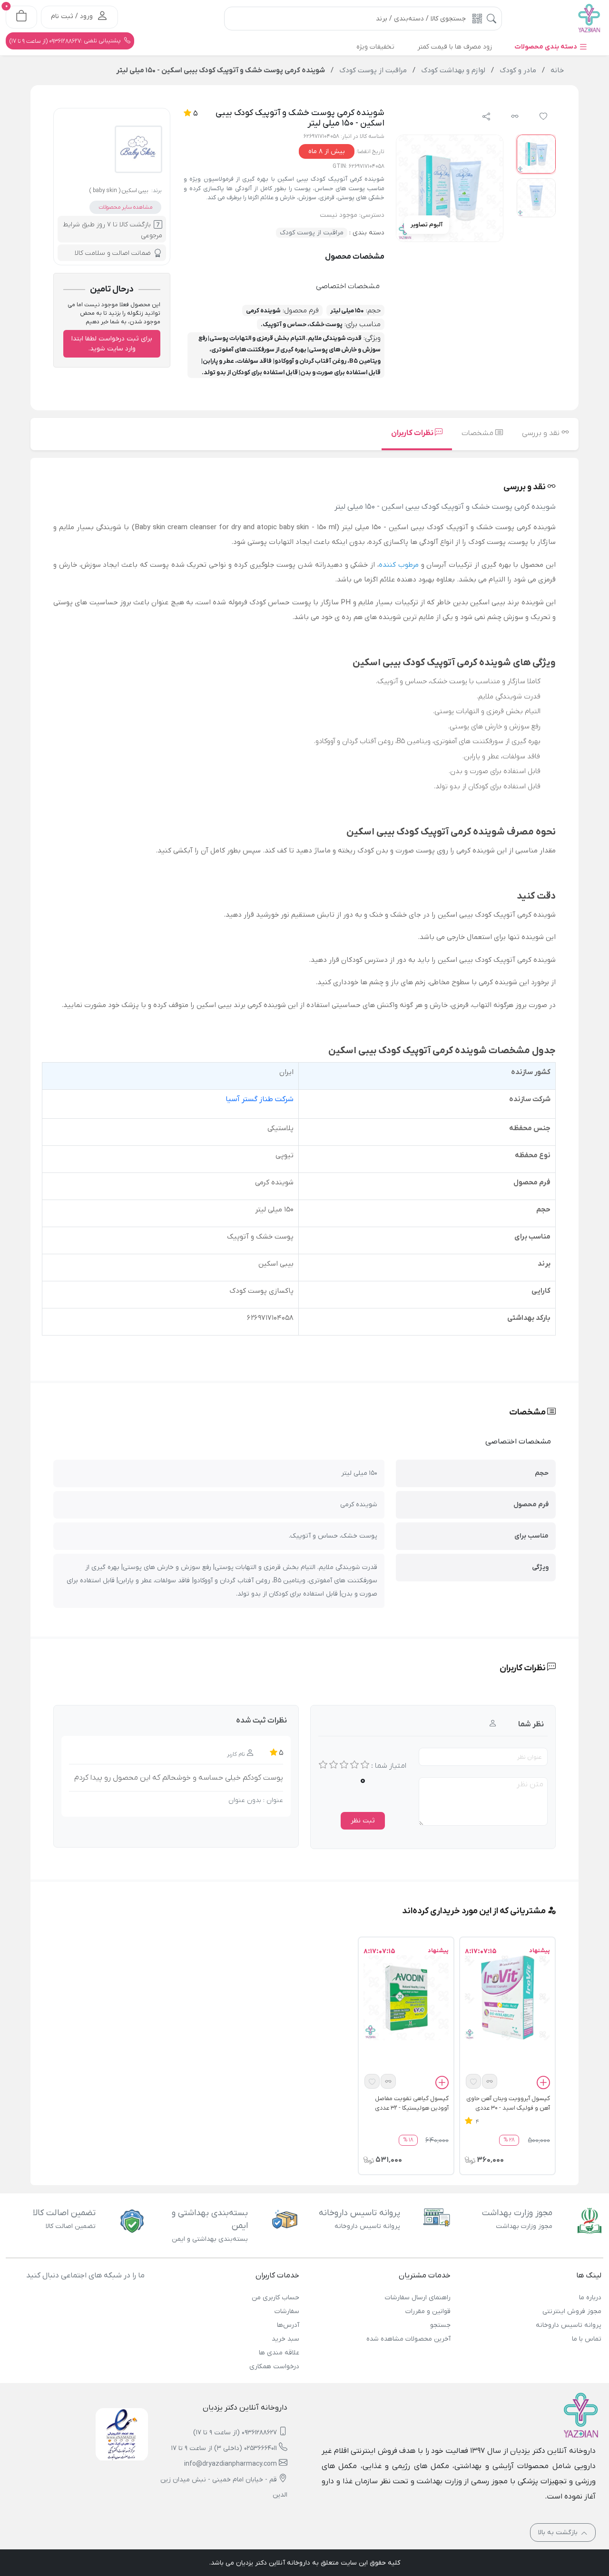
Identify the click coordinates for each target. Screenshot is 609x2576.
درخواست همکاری (274, 2367)
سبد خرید (285, 2339)
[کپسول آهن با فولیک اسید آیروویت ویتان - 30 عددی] (507, 1997)
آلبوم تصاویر (427, 225)
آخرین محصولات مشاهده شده (408, 2339)
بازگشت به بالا (559, 2532)
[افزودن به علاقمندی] (473, 2081)
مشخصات (478, 433)
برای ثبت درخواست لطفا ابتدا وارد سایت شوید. (112, 344)
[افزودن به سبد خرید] (543, 2084)
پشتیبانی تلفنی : (66, 41)
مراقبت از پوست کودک (312, 233)
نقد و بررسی (542, 433)
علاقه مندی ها (279, 2353)
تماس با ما (587, 2339)
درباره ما (590, 2298)
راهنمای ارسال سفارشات (417, 2298)
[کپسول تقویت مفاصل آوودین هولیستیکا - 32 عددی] (406, 1997)
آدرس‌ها (288, 2325)
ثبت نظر (363, 1821)
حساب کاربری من (275, 2298)
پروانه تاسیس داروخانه (569, 2325)
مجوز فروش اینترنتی (572, 2311)
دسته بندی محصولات (547, 47)
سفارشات (287, 2311)
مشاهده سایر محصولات (125, 207)
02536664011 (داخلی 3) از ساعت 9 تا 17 (224, 2448)
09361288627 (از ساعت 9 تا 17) (235, 2433)
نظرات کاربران (413, 433)
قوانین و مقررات (428, 2311)
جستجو (440, 2325)
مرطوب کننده (399, 565)
